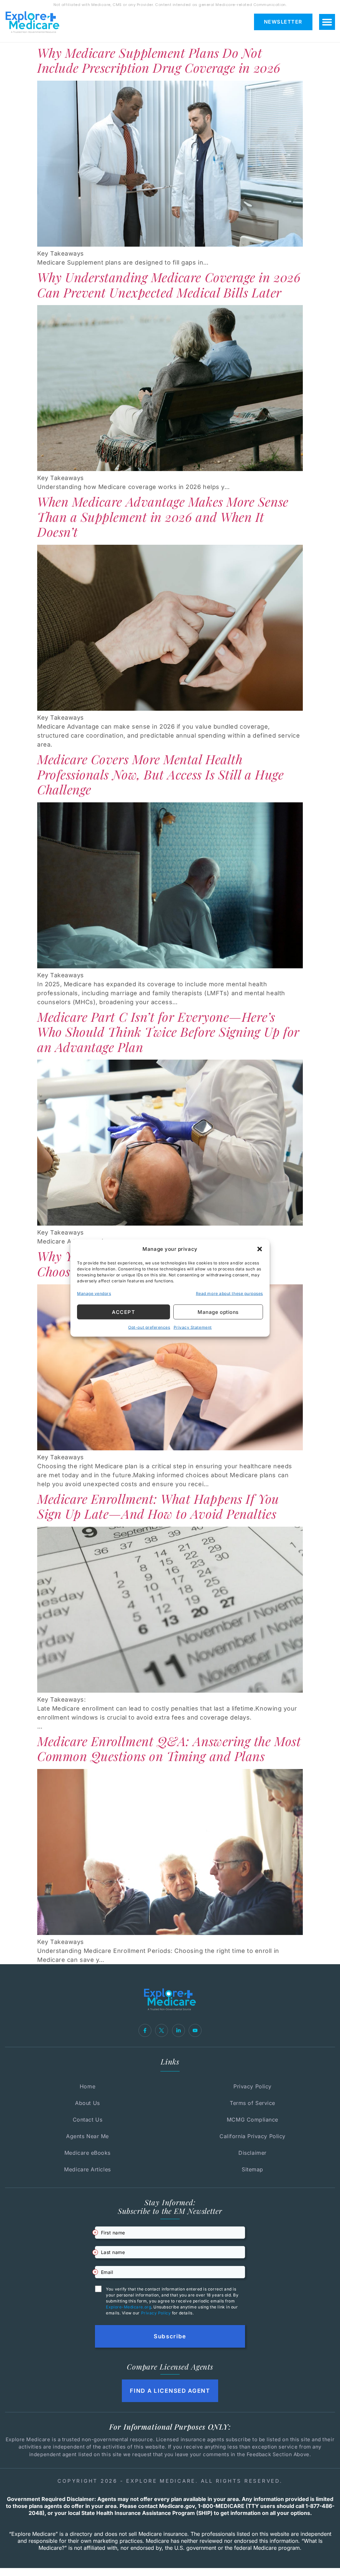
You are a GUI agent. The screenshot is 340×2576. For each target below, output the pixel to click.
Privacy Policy (253, 2086)
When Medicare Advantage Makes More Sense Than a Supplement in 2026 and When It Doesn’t (163, 517)
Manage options (218, 1312)
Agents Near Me (87, 2136)
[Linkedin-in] (178, 2030)
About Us (87, 2103)
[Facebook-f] (145, 2030)
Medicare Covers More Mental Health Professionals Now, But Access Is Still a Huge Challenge (160, 774)
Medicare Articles (87, 2169)
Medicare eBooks (87, 2153)
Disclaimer (252, 2153)
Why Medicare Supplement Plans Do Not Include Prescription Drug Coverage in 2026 (159, 60)
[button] (260, 1249)
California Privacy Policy (253, 2136)
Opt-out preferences (149, 1327)
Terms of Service (253, 2103)
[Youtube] (195, 2030)
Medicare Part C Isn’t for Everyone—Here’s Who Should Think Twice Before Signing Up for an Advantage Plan (168, 1032)
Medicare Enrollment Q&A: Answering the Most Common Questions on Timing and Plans (169, 1749)
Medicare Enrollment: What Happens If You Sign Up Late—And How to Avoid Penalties (158, 1506)
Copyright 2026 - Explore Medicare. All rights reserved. (170, 2481)
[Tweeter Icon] (162, 2030)
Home (87, 2086)
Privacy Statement (193, 1327)
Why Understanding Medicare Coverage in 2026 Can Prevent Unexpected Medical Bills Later (169, 285)
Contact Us (87, 2120)
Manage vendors (94, 1293)
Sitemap (253, 2169)
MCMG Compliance (253, 2120)
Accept (124, 1312)
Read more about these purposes (229, 1293)
